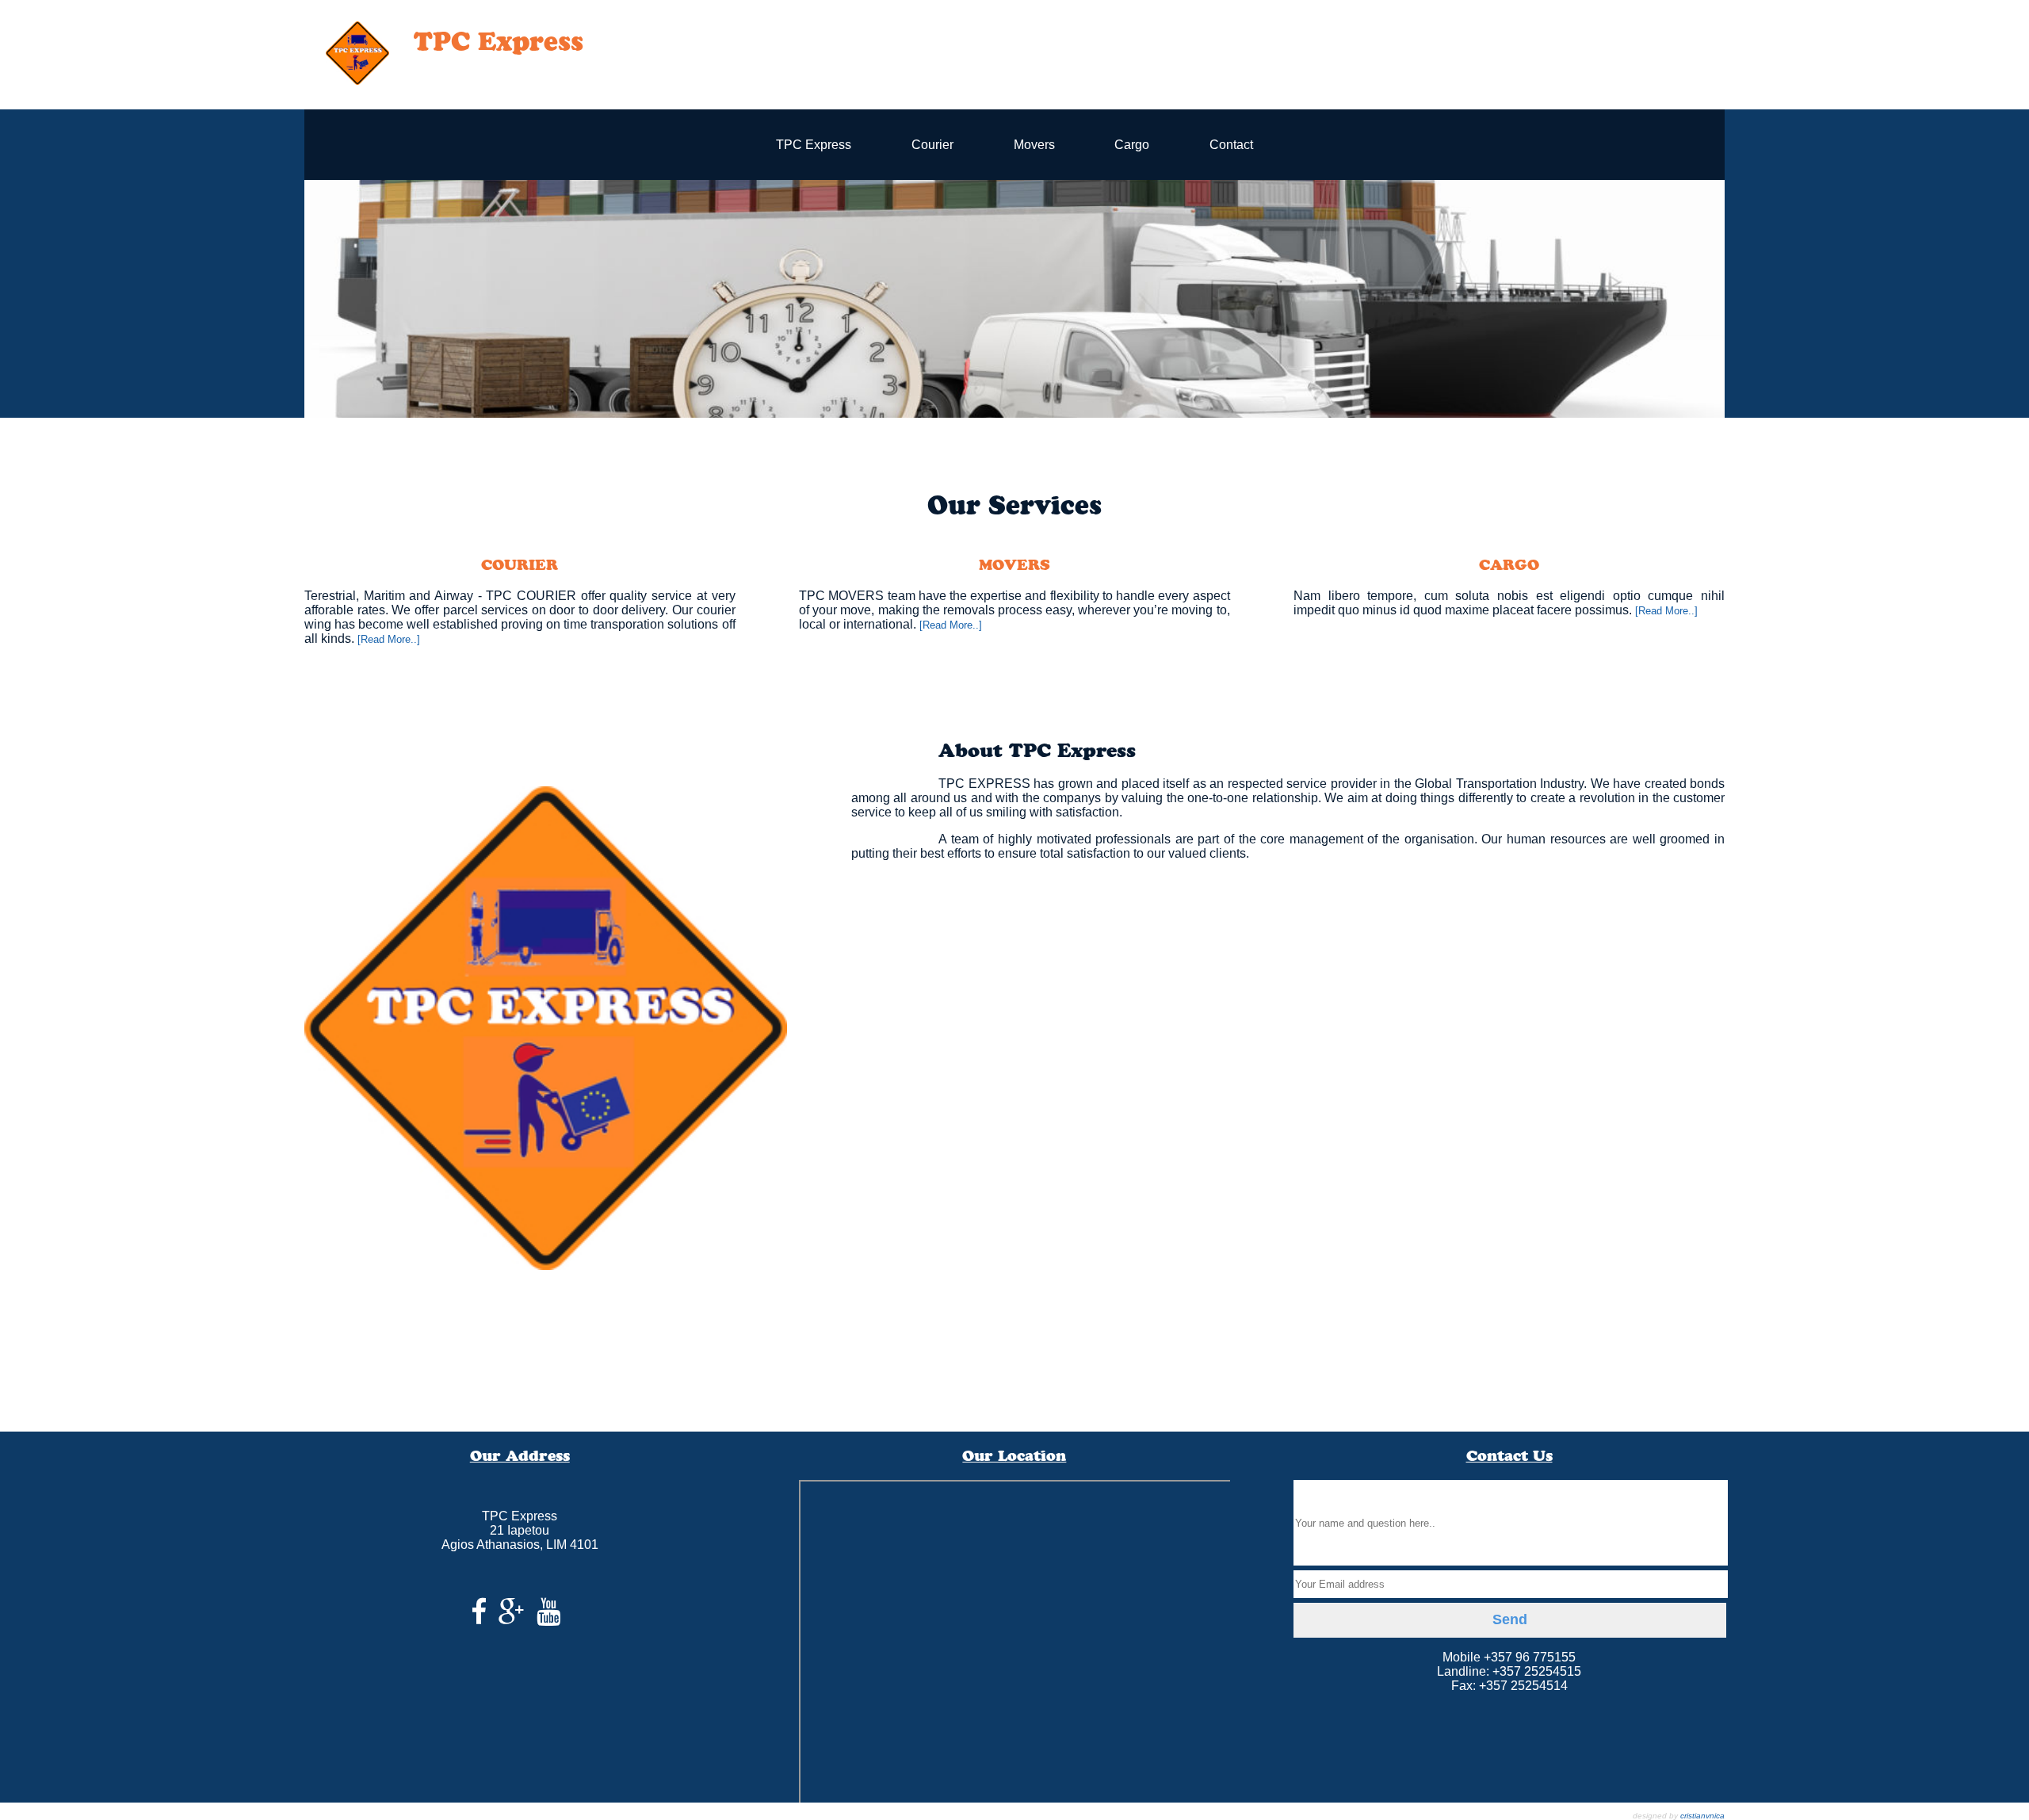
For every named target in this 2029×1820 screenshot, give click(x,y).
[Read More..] (389, 639)
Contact (1231, 145)
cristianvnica (1702, 1816)
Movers (1034, 145)
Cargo (1132, 145)
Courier (932, 145)
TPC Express (814, 145)
